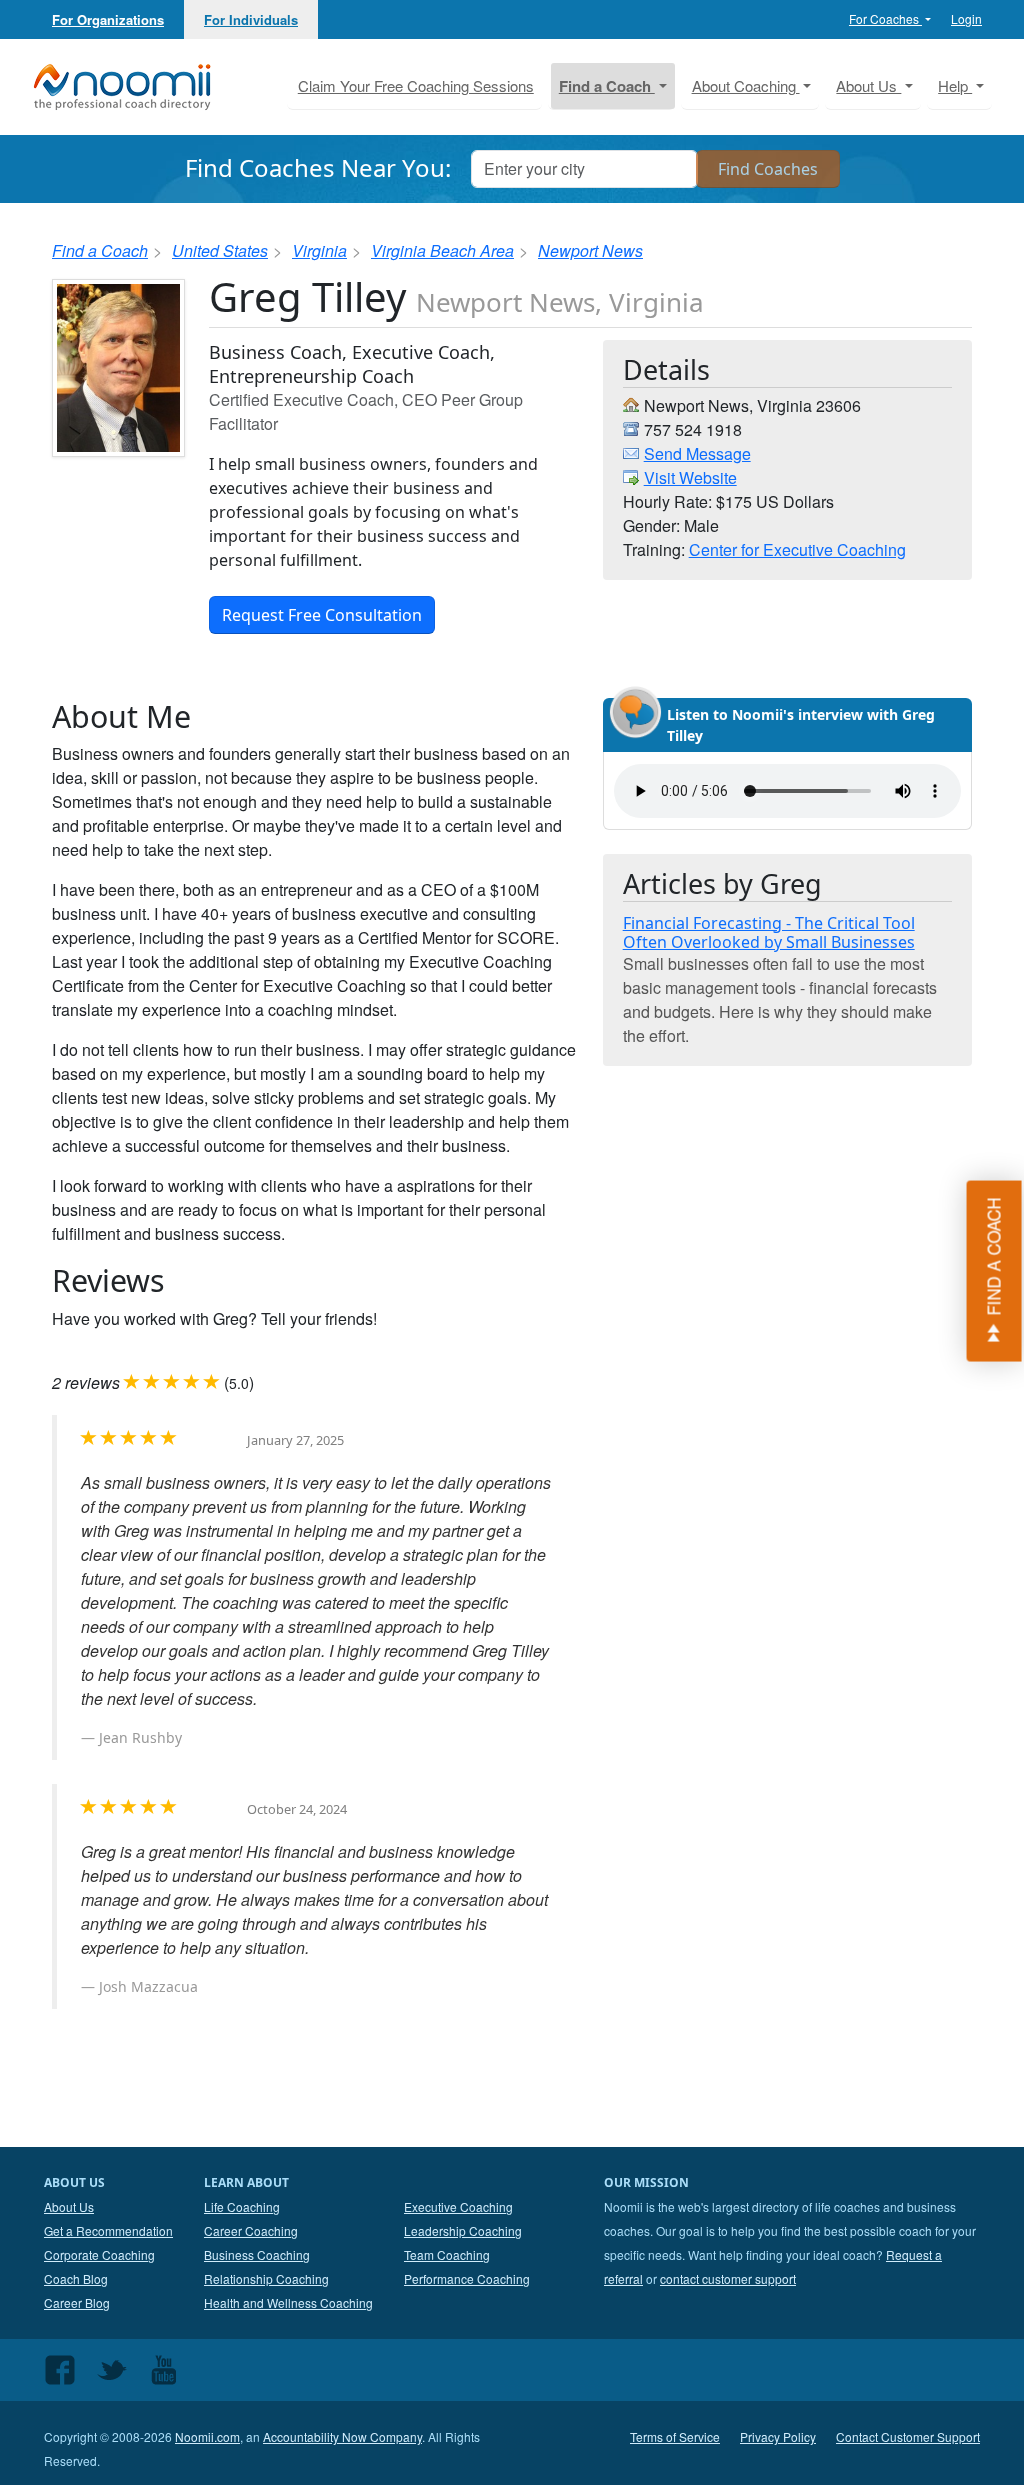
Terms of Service (675, 2436)
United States (220, 250)
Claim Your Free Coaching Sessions (416, 85)
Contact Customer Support (908, 2436)
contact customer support (728, 2278)
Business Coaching (257, 2254)
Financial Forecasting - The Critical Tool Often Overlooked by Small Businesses (769, 932)
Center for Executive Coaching (797, 549)
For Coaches (885, 18)
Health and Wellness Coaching (288, 2302)
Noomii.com (207, 2436)
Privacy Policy (778, 2436)
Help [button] (955, 85)
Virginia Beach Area (442, 250)
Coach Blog (76, 2278)
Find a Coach (100, 250)
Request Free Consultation (322, 615)
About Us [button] (868, 85)
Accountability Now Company (342, 2436)
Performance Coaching (467, 2278)
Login (966, 18)
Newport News (590, 250)
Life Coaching (242, 2206)
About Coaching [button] (746, 85)
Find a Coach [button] (607, 86)
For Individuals (251, 19)
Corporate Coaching (99, 2254)
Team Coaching (447, 2254)
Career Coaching (251, 2230)
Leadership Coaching (463, 2230)
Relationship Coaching (266, 2278)
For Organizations (108, 19)
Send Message (697, 453)
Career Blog (77, 2302)
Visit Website (690, 477)
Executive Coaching (458, 2206)
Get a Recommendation (108, 2230)
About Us (69, 2206)
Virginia (319, 250)
